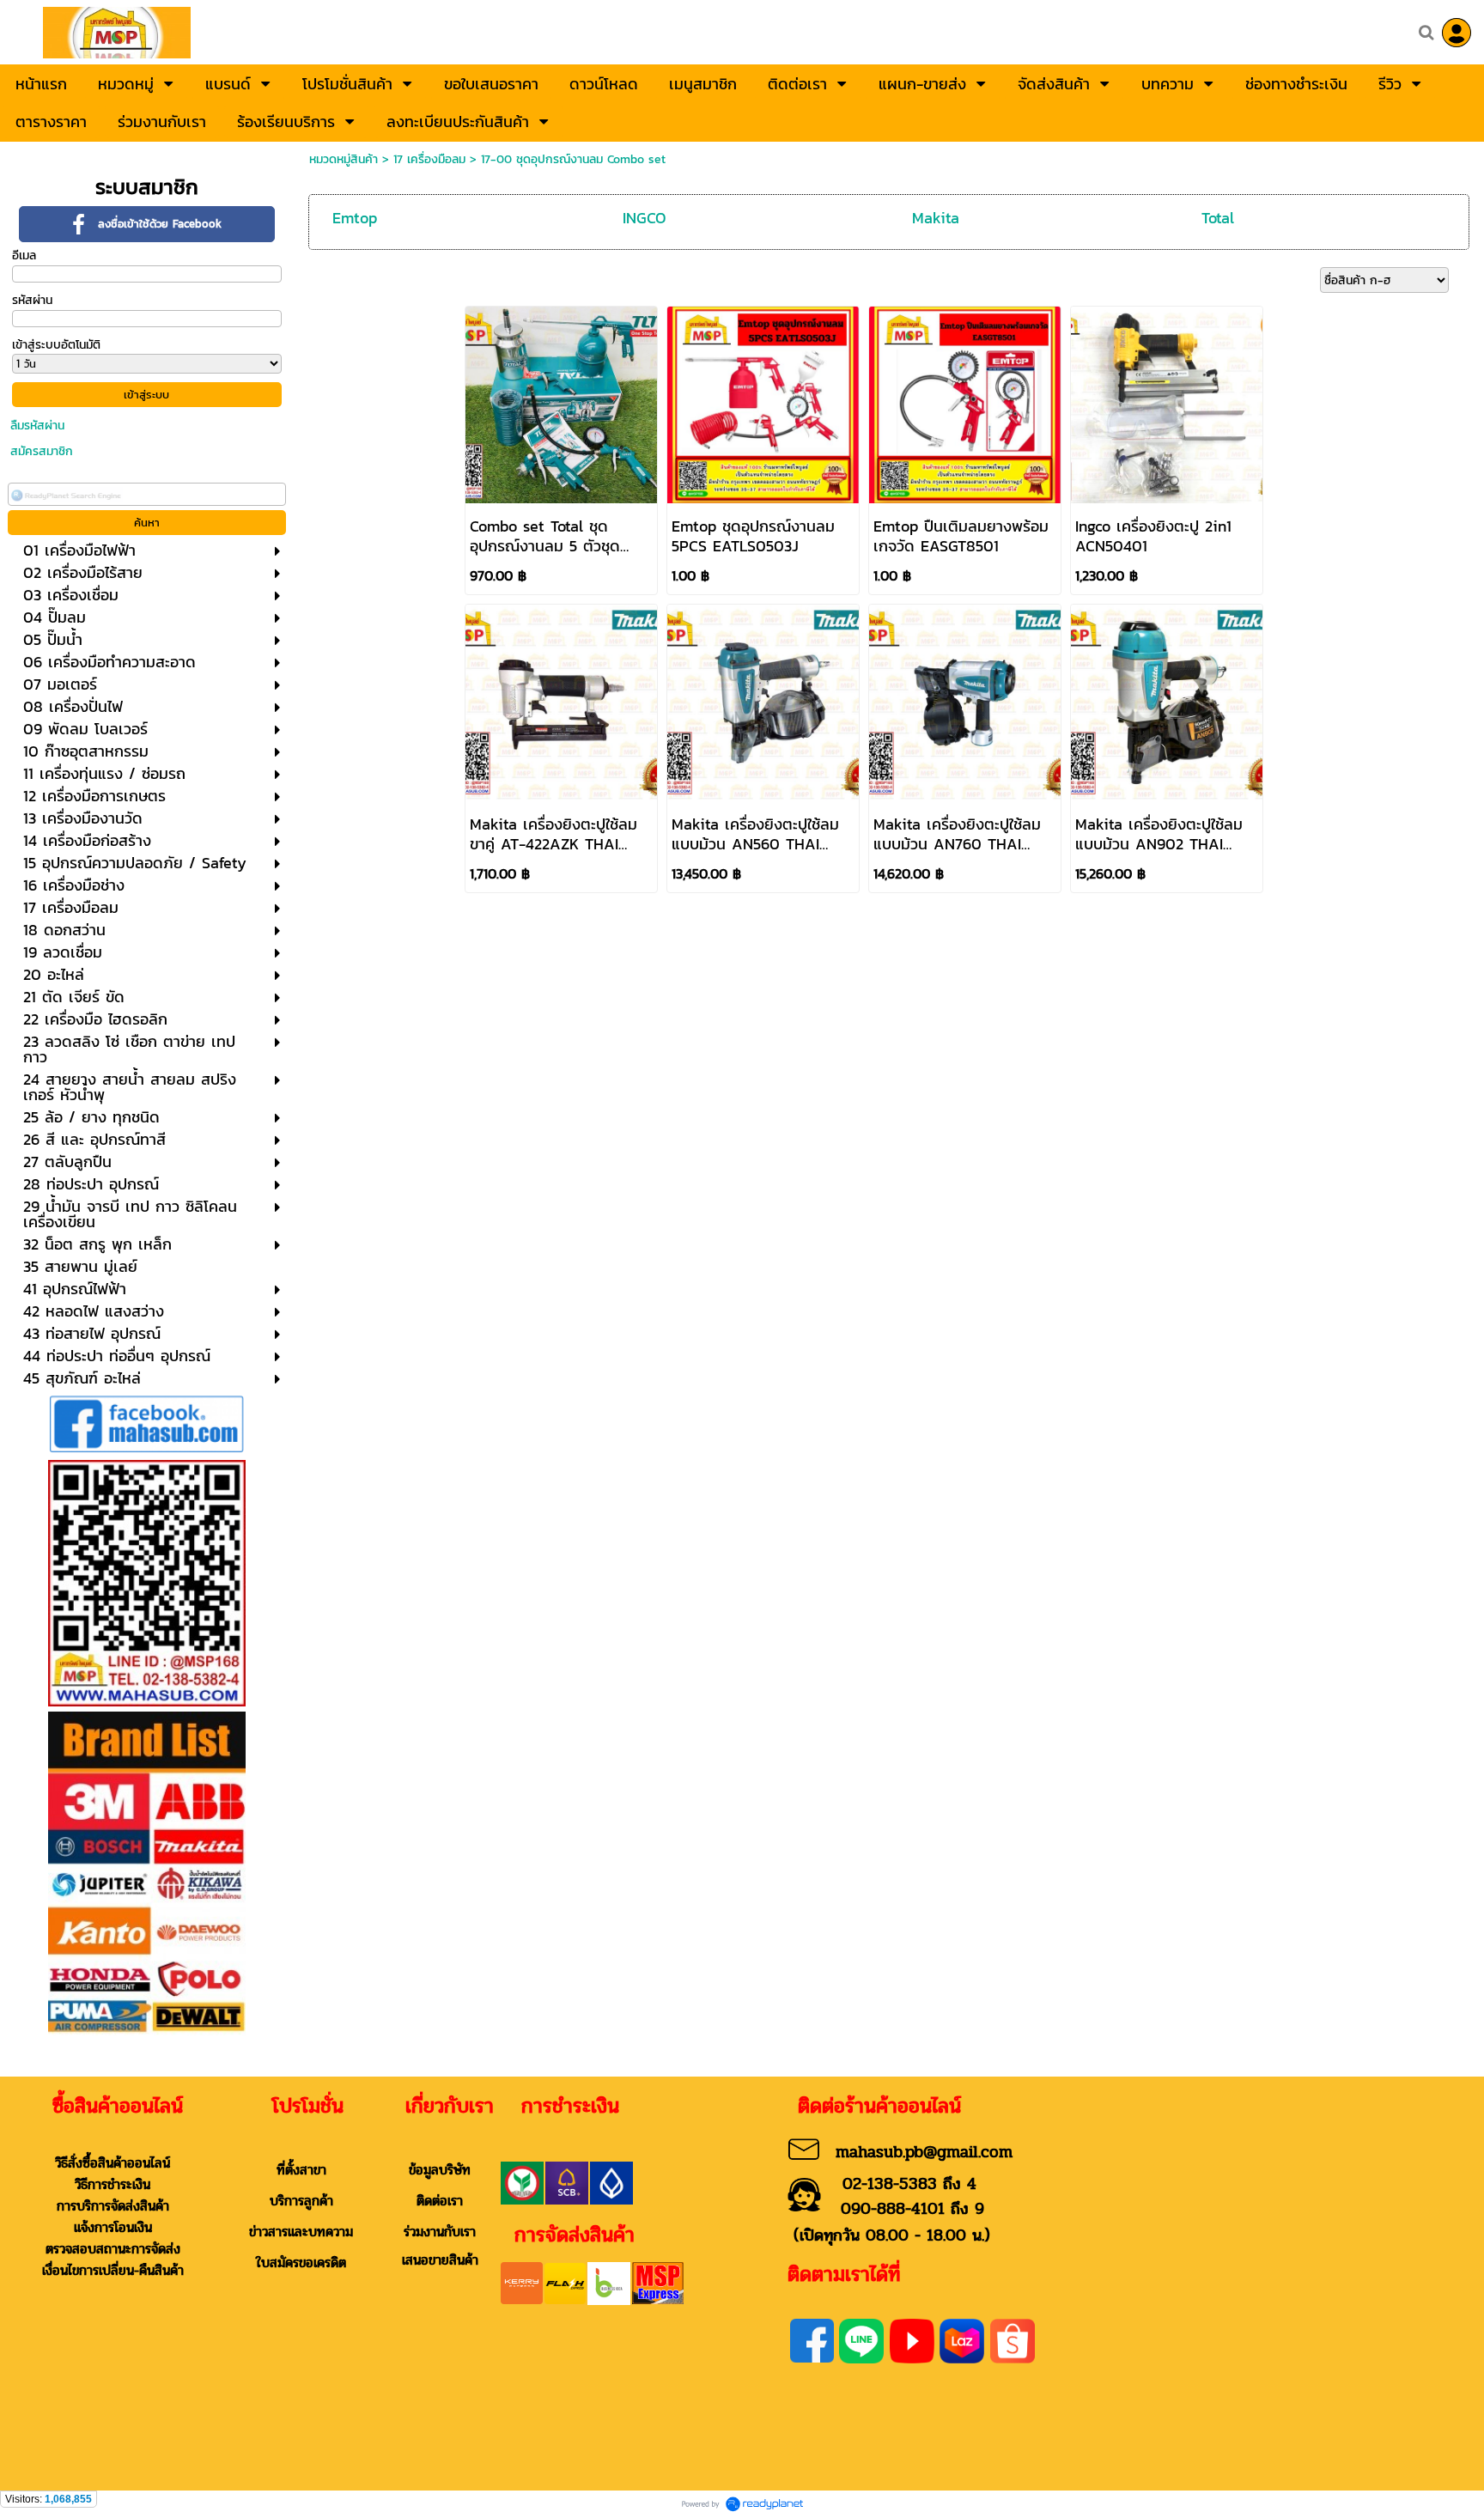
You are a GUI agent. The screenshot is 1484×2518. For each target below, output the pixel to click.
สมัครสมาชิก (42, 451)
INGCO (645, 218)
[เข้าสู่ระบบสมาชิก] (1457, 33)
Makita (936, 218)
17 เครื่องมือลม (429, 159)
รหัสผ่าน (32, 300)
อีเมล (24, 255)
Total (1218, 218)
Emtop (355, 218)
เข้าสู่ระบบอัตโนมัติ (56, 345)
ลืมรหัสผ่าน (37, 426)
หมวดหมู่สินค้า (344, 159)
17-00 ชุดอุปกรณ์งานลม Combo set (573, 159)
